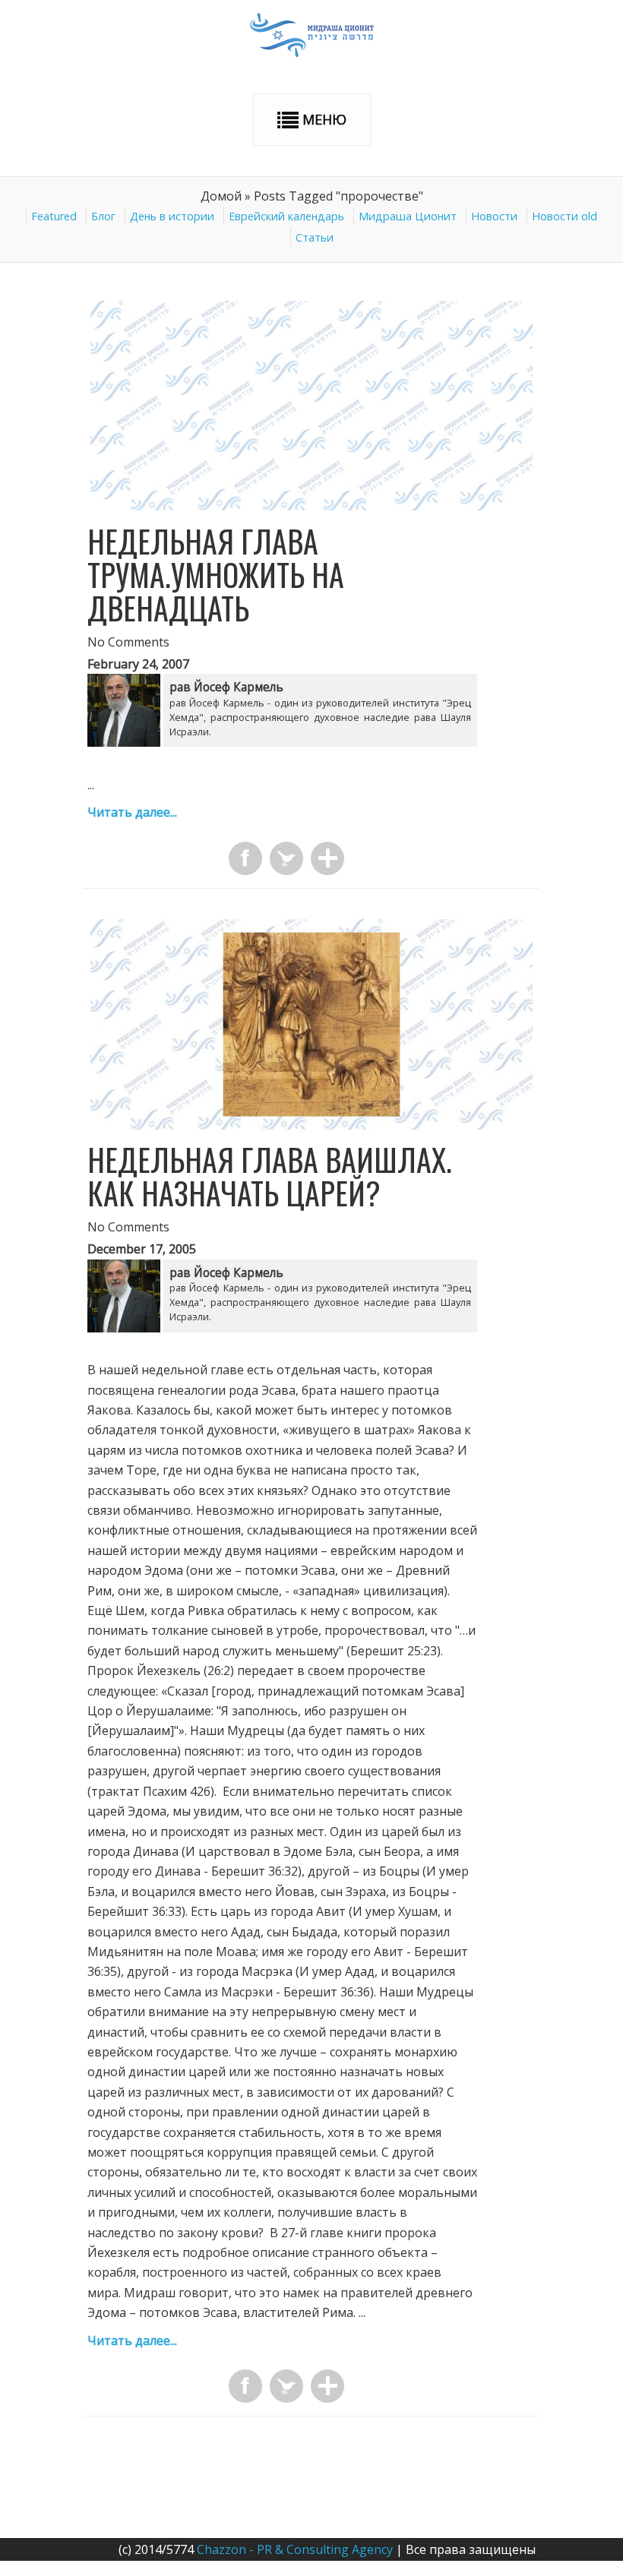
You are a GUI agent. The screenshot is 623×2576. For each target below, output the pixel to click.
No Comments (128, 642)
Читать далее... (132, 812)
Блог (103, 216)
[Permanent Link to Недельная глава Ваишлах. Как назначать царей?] (311, 1125)
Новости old (564, 216)
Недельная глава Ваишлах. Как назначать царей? (270, 1176)
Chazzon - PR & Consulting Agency (295, 2549)
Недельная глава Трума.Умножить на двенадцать (216, 574)
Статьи (315, 237)
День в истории (172, 216)
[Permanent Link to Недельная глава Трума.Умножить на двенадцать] (311, 506)
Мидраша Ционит (408, 216)
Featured (54, 216)
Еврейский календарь (286, 216)
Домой (221, 196)
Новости (494, 216)
